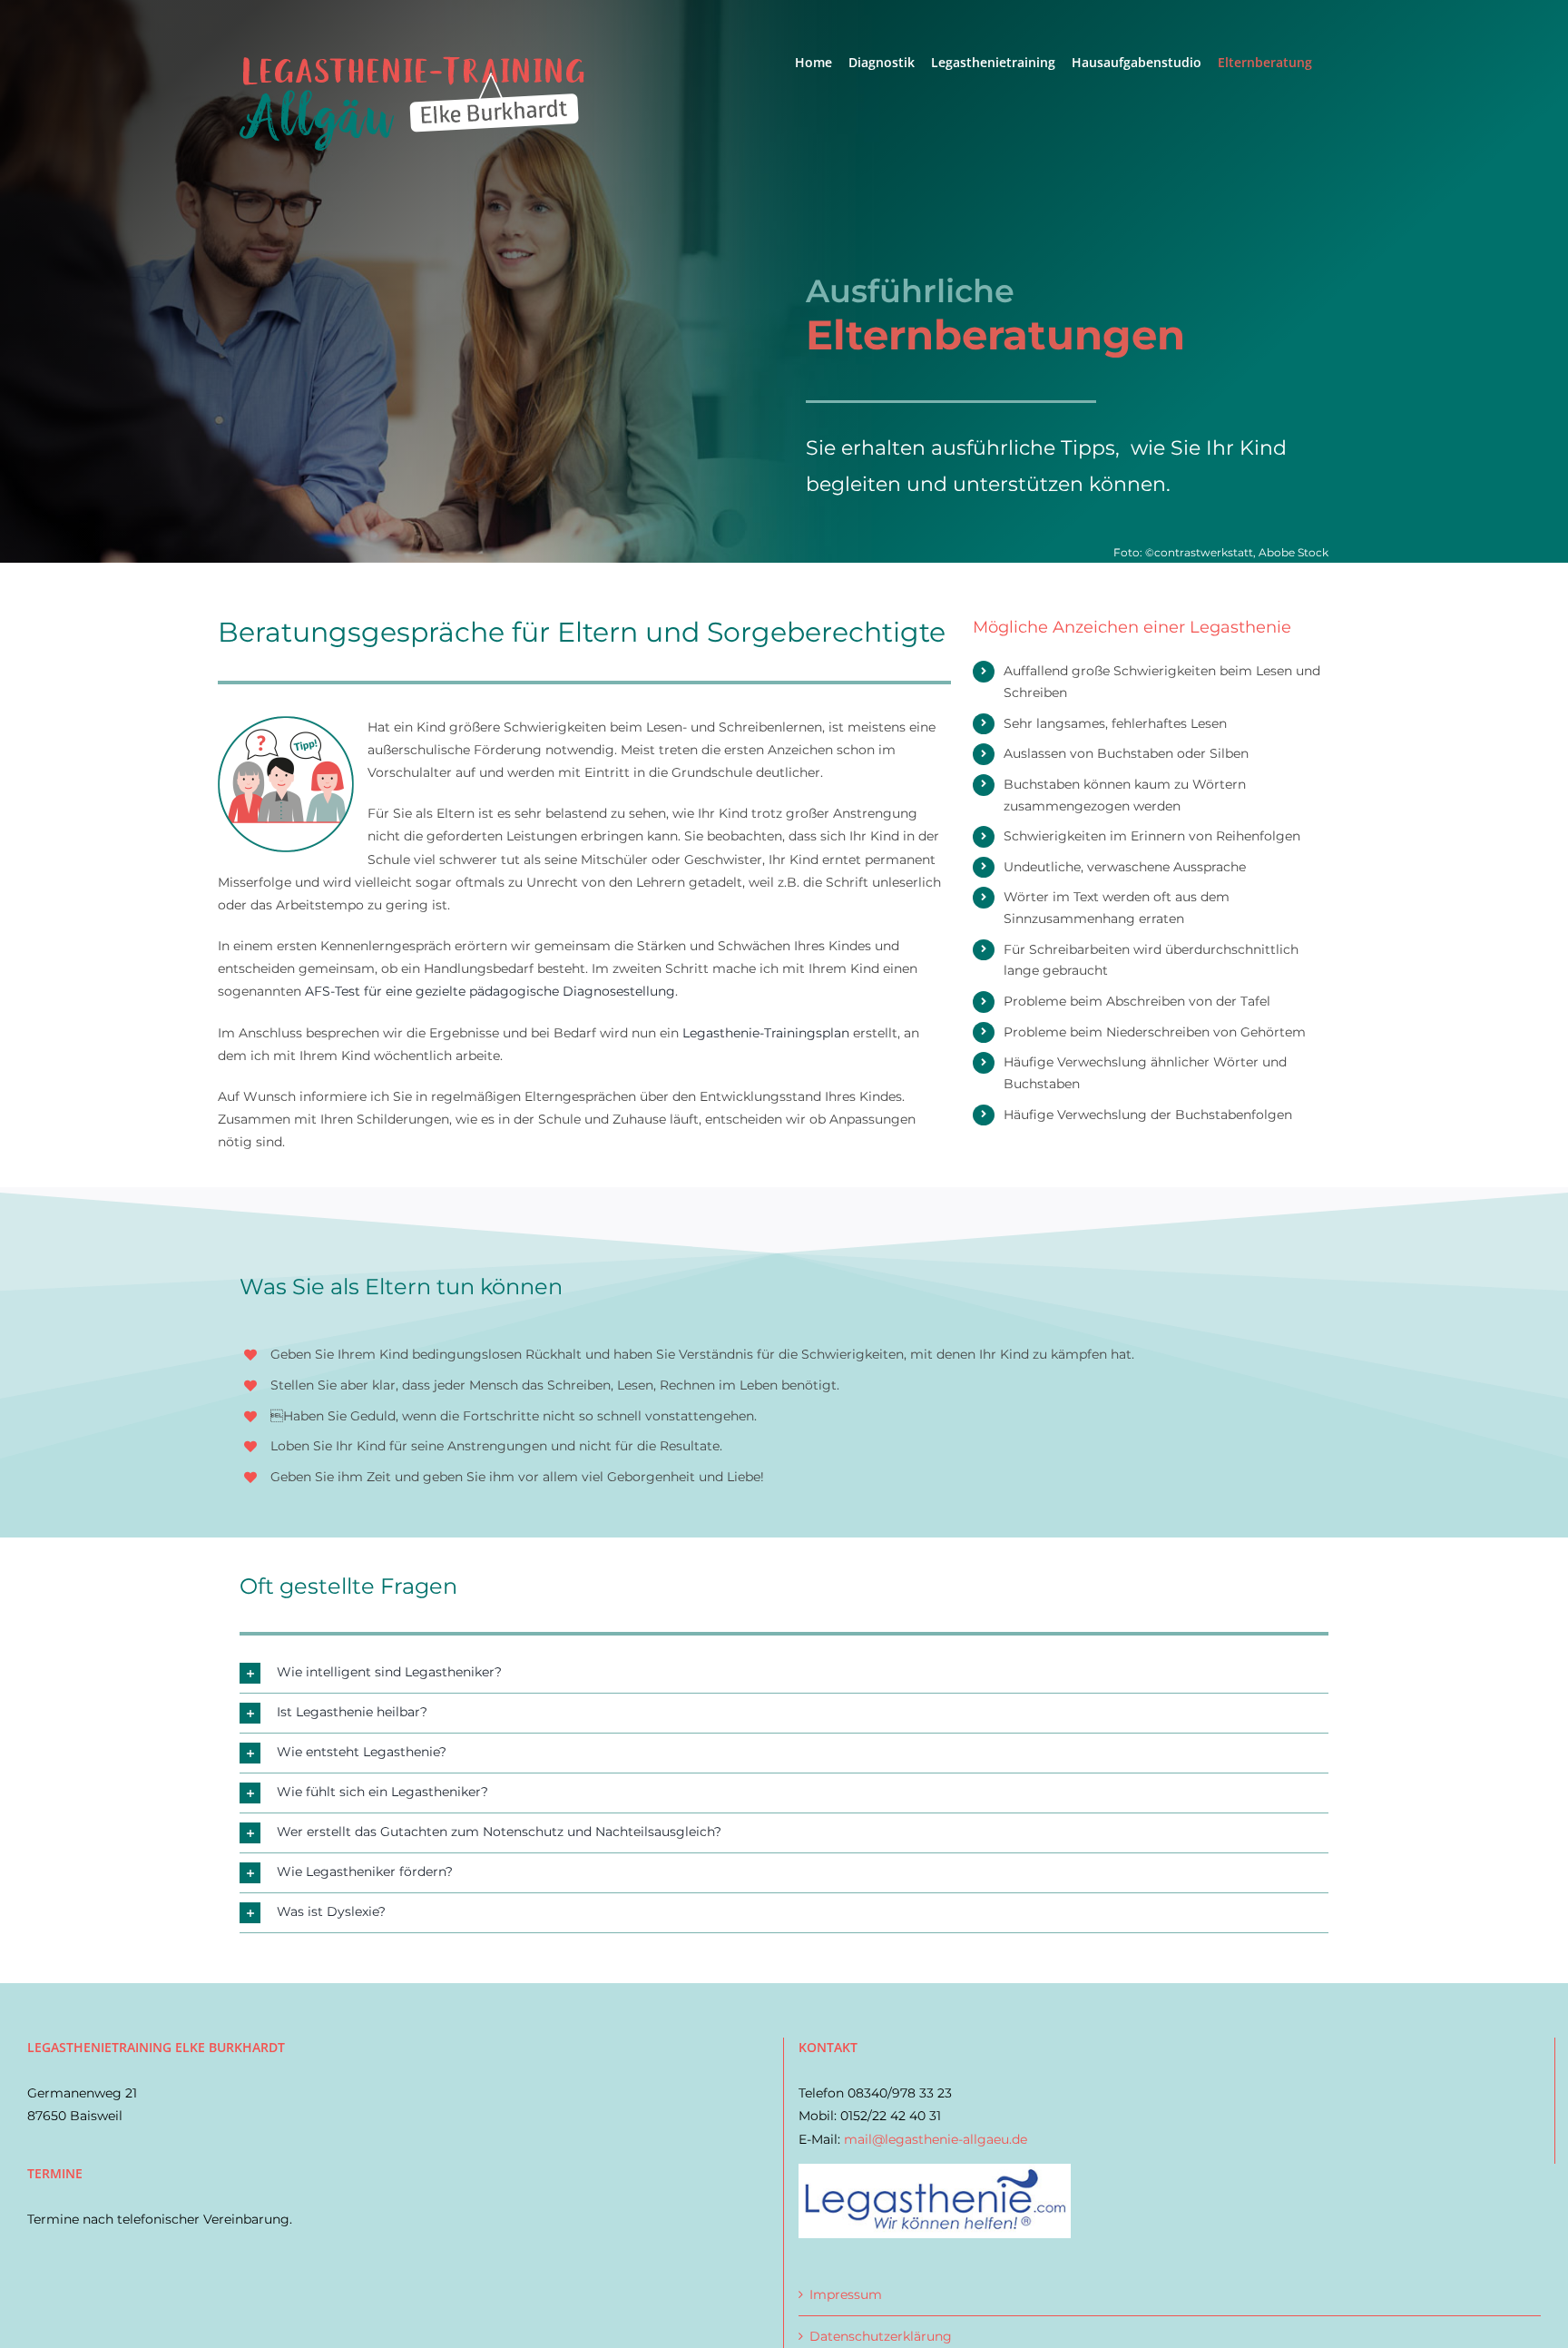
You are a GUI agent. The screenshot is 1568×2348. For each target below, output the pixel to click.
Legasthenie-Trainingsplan (766, 1033)
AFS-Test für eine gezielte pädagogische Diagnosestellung (490, 991)
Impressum (846, 2294)
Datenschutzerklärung (881, 2336)
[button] (784, 1673)
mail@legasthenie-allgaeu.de (936, 2139)
